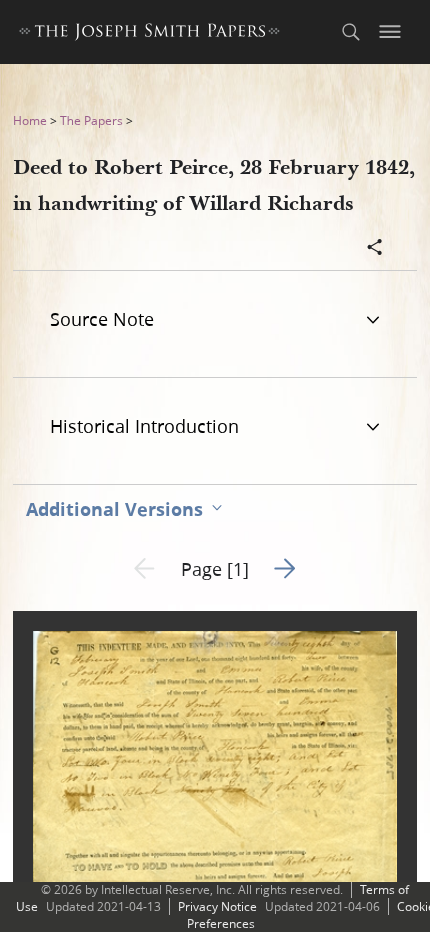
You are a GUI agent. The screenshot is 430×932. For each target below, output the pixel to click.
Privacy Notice (217, 906)
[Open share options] (375, 249)
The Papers (91, 120)
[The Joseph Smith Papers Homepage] (149, 34)
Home (30, 120)
